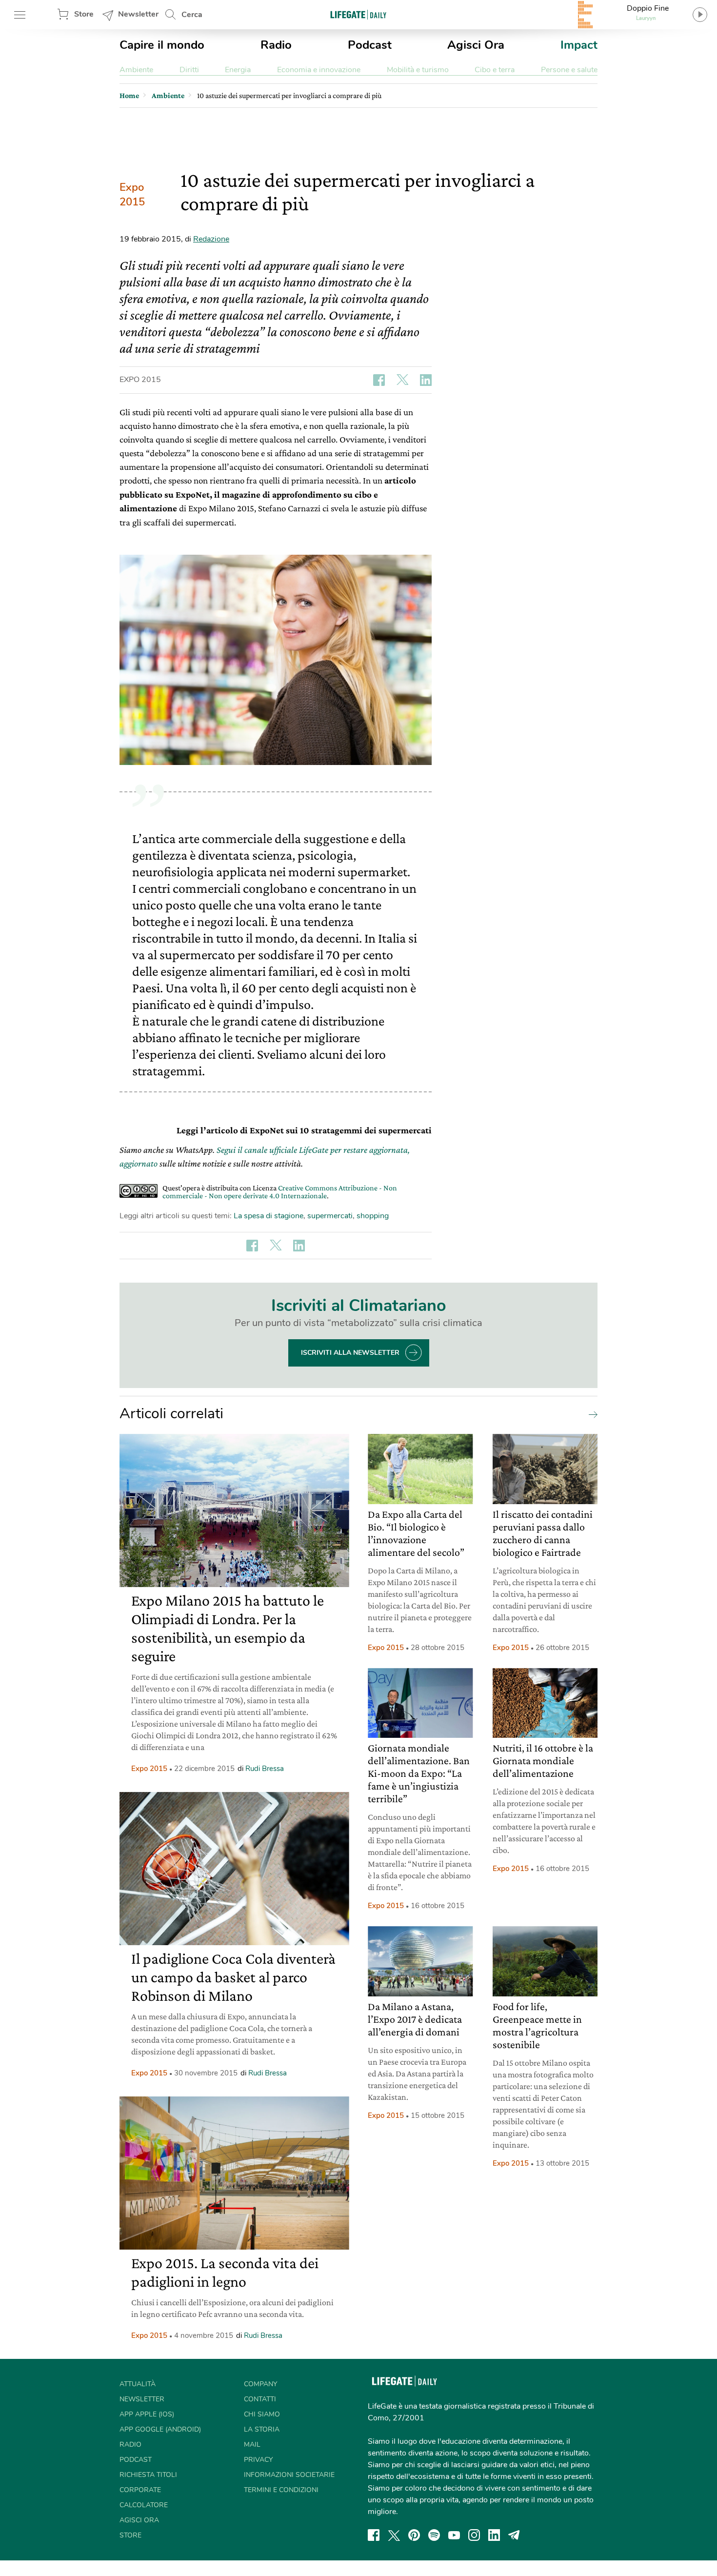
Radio (276, 45)
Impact (579, 45)
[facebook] (374, 2535)
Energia (238, 70)
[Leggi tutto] (591, 1414)
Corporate (140, 2490)
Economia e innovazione (319, 70)
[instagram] (474, 2535)
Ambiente (136, 70)
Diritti (189, 70)
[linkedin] (494, 2535)
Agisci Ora (476, 45)
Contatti (260, 2399)
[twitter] (394, 2535)
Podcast (370, 45)
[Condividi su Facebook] (379, 380)
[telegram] (514, 2535)
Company (260, 2384)
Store (84, 14)
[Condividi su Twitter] (402, 380)
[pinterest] (414, 2535)
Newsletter (138, 14)
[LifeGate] (358, 14)
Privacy (258, 2460)
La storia (262, 2429)
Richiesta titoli (148, 2475)
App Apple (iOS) (147, 2414)
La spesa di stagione (269, 1216)
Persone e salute (569, 70)
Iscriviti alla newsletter (350, 1353)
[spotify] (434, 2535)
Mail (252, 2445)
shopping (373, 1216)
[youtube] (454, 2535)
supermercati (330, 1216)
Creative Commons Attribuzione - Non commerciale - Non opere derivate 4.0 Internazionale (280, 1192)
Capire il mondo (162, 45)
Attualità (138, 2384)
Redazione (211, 239)
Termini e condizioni (281, 2490)
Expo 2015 (132, 195)
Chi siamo (262, 2414)
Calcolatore (144, 2505)
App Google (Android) (160, 2429)
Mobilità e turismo (418, 70)
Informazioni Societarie (289, 2475)
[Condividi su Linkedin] (426, 380)
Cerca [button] (192, 15)
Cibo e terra (495, 70)
